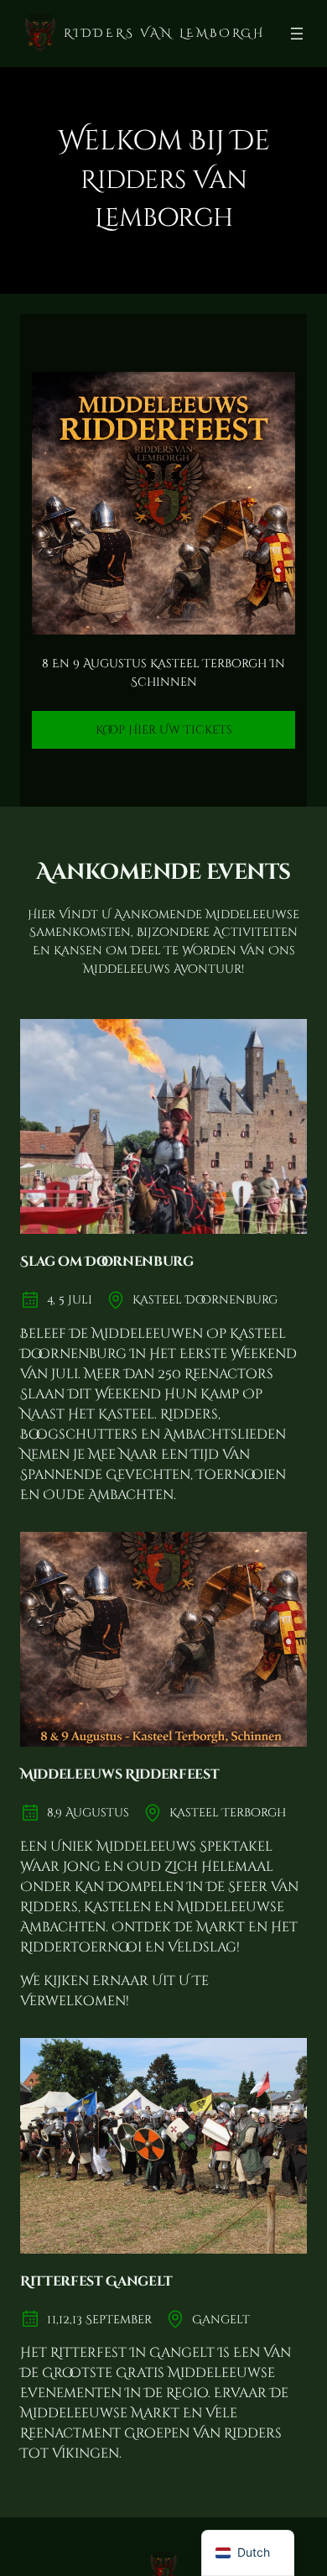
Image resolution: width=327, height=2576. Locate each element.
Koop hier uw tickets (164, 730)
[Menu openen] (297, 34)
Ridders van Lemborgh (164, 33)
